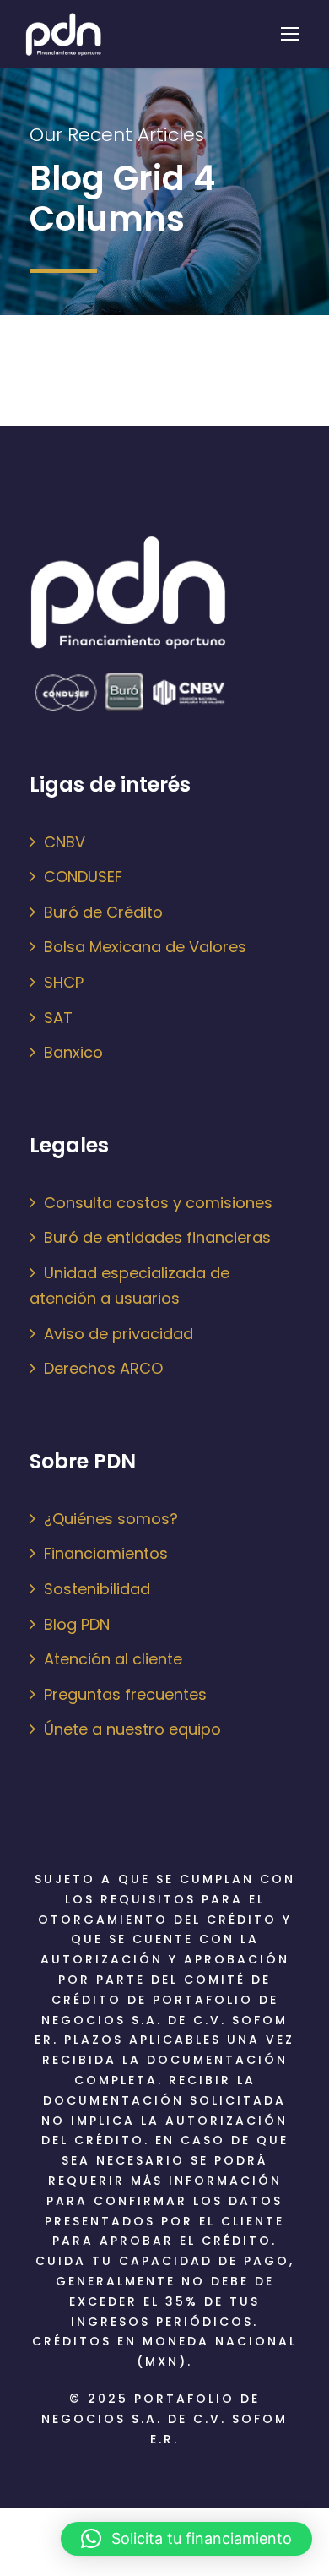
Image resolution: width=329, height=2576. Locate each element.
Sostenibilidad (97, 1589)
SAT (58, 1018)
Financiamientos (106, 1553)
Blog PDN (77, 1624)
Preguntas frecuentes (125, 1694)
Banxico (73, 1052)
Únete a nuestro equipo (132, 1729)
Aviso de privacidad (119, 1334)
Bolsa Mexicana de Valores (145, 947)
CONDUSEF (83, 877)
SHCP (64, 982)
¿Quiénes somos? (111, 1519)
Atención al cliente (113, 1659)
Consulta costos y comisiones (158, 1203)
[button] (186, 2539)
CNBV (65, 842)
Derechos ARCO (103, 1368)
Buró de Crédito (103, 912)
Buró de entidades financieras (157, 1237)
